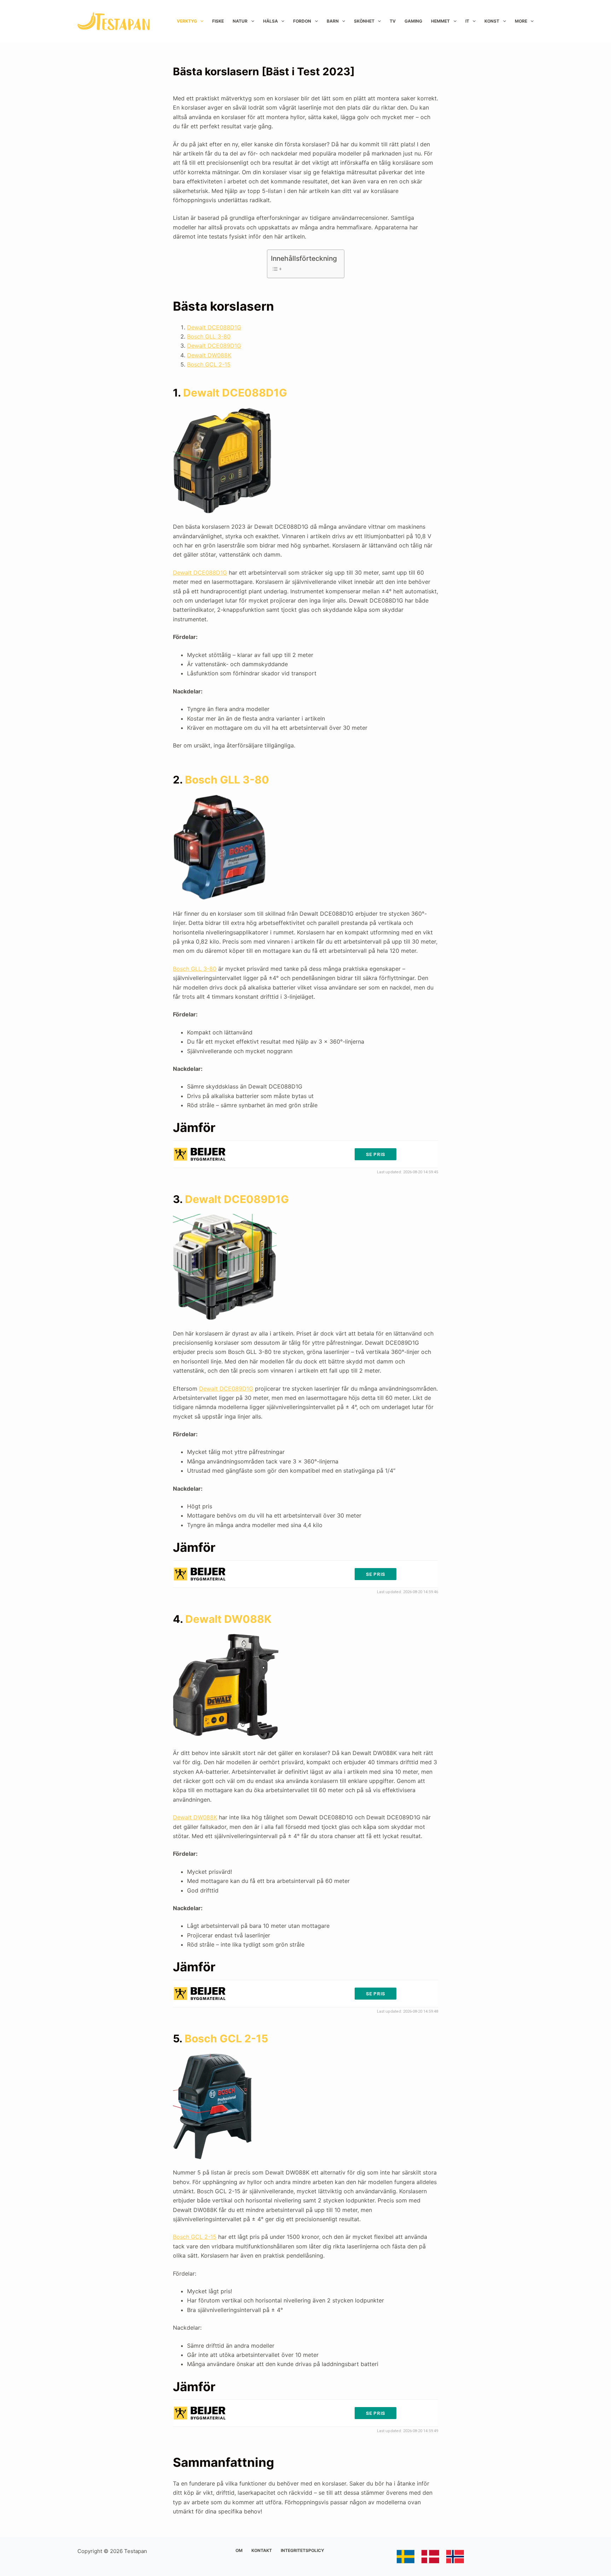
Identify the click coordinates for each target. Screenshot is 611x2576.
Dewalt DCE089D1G (214, 346)
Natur (240, 21)
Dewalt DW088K (209, 355)
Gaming (413, 21)
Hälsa (270, 21)
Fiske (218, 21)
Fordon (302, 21)
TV (393, 21)
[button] (596, 10)
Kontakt (262, 2550)
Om (239, 2550)
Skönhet (364, 21)
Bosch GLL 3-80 (209, 336)
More (521, 21)
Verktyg (187, 21)
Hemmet (440, 21)
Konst (492, 21)
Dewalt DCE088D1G (214, 327)
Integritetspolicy (302, 2550)
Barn (333, 21)
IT (467, 21)
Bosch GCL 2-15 (209, 364)
